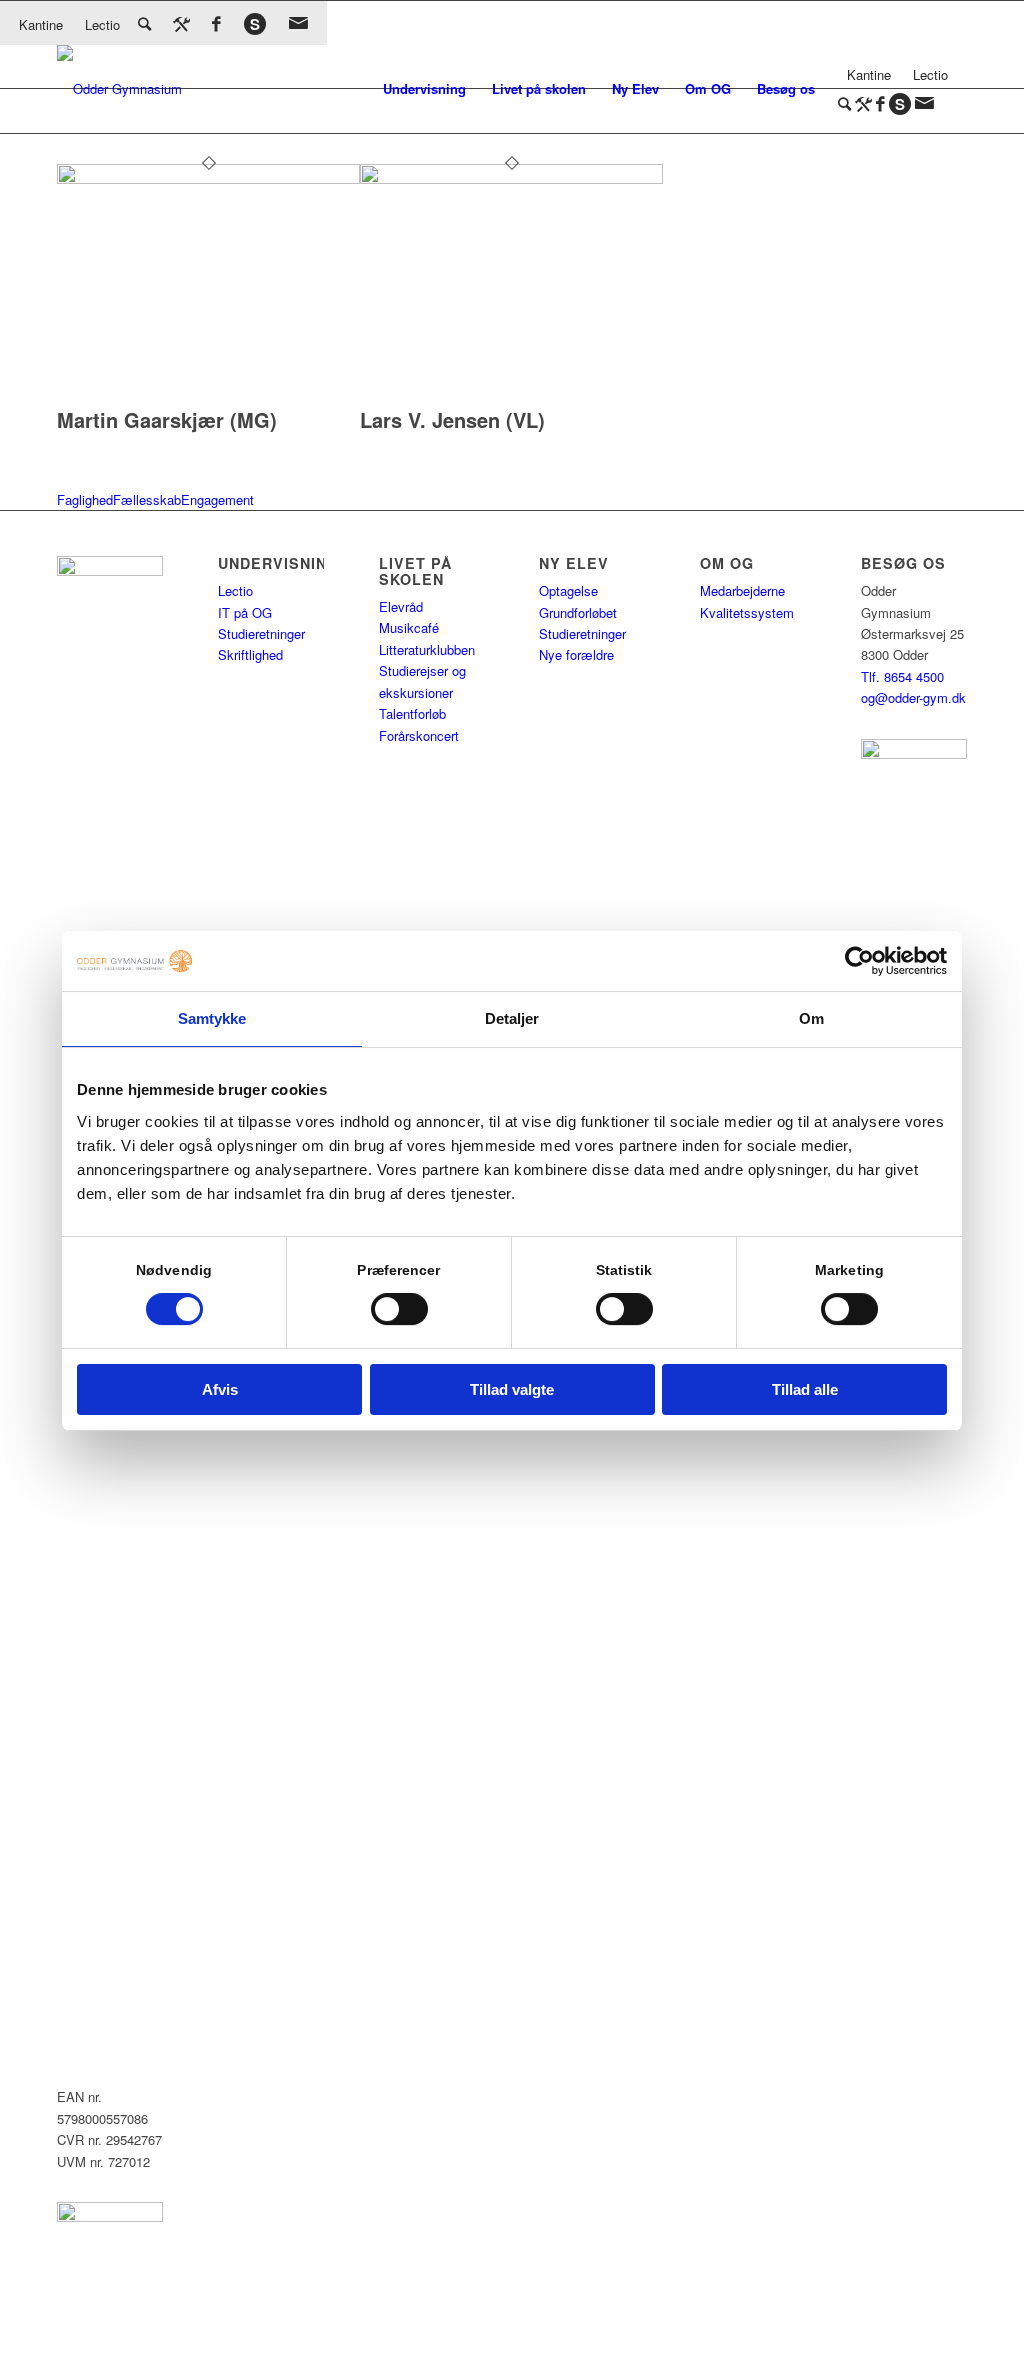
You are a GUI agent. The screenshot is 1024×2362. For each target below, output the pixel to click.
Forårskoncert (419, 735)
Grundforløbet (578, 612)
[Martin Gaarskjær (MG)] (208, 178)
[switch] (399, 1309)
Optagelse (568, 590)
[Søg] (144, 22)
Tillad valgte (512, 1389)
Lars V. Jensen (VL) (452, 419)
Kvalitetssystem (747, 612)
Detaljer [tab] (512, 1018)
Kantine (41, 24)
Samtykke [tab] (212, 1018)
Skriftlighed (250, 654)
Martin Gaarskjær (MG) (167, 419)
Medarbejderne (742, 590)
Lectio (102, 24)
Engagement (217, 499)
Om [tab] (811, 1018)
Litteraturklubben (427, 649)
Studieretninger (261, 633)
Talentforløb (412, 713)
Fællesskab (147, 499)
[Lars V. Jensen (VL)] (511, 178)
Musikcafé (409, 627)
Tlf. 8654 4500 (902, 676)
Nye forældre (576, 654)
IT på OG (245, 612)
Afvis (220, 1389)
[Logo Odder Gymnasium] (119, 89)
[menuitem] (424, 89)
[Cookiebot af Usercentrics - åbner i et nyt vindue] (859, 961)
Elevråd (401, 606)
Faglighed (85, 499)
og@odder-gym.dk (913, 697)
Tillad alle (805, 1389)
